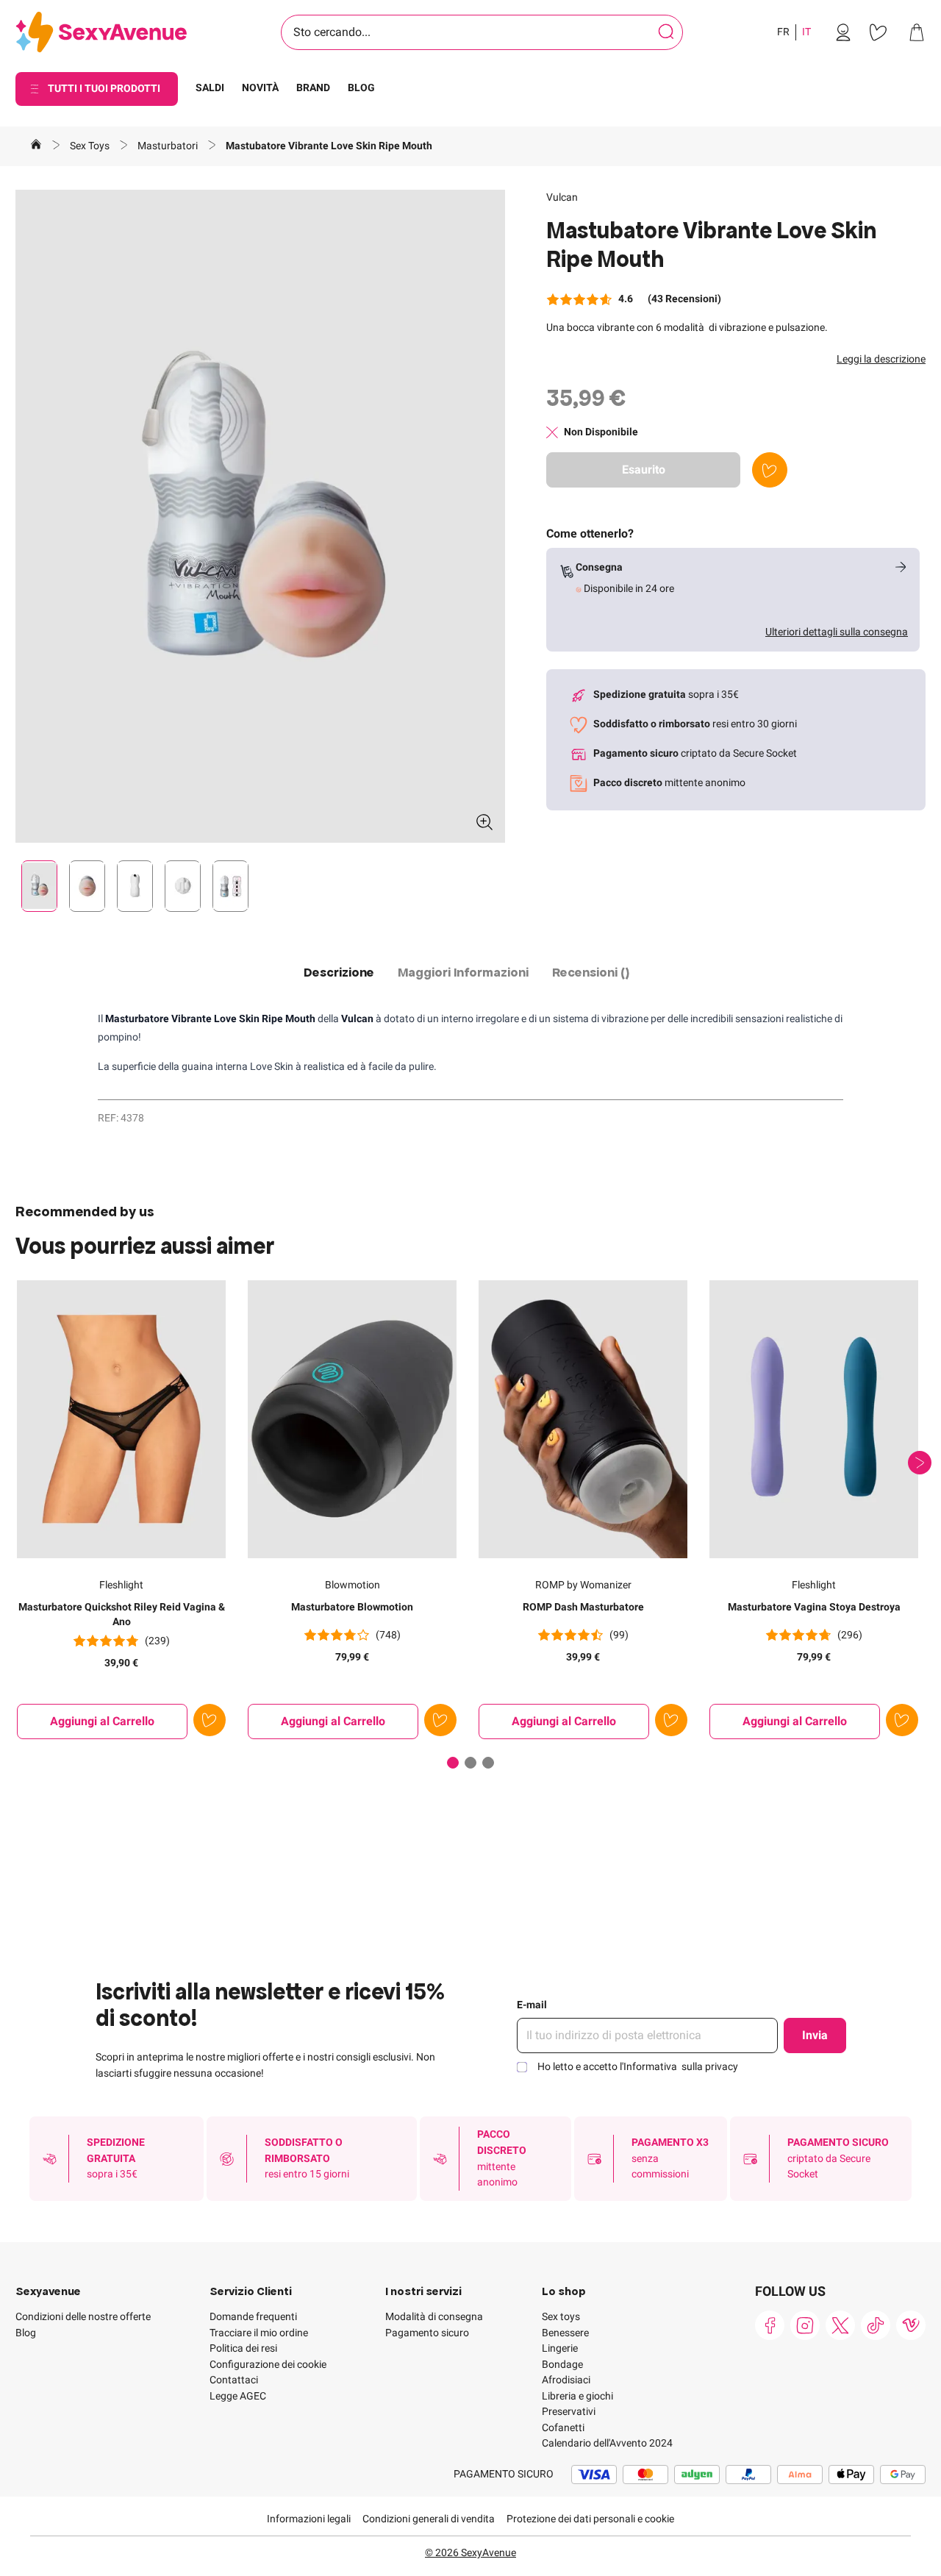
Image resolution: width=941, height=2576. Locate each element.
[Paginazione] (39, 886)
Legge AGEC (238, 2396)
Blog (26, 2333)
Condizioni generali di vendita (429, 2519)
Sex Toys (91, 146)
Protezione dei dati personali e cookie (590, 2519)
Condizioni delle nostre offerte (83, 2316)
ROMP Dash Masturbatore (583, 1607)
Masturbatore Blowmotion (352, 1607)
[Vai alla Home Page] (36, 146)
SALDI (210, 88)
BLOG (361, 88)
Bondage (562, 2364)
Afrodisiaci (566, 2380)
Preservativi (569, 2411)
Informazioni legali (309, 2519)
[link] (843, 32)
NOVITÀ (260, 88)
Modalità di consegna (434, 2316)
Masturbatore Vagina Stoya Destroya (814, 1607)
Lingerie (560, 2348)
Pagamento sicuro (427, 2333)
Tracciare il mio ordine (259, 2333)
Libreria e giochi (577, 2396)
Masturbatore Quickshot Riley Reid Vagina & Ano (122, 1614)
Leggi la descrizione (881, 359)
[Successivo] (920, 1463)
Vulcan (562, 197)
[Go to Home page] (101, 33)
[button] (260, 516)
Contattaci (234, 2380)
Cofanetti (563, 2427)
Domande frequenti (253, 2316)
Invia (815, 2035)
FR (783, 32)
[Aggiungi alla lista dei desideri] (770, 470)
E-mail (532, 2005)
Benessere (565, 2333)
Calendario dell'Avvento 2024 (607, 2443)
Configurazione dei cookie (268, 2364)
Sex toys (561, 2316)
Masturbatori (169, 146)
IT (806, 32)
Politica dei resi (243, 2348)
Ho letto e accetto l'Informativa (638, 2066)
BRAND (313, 88)
